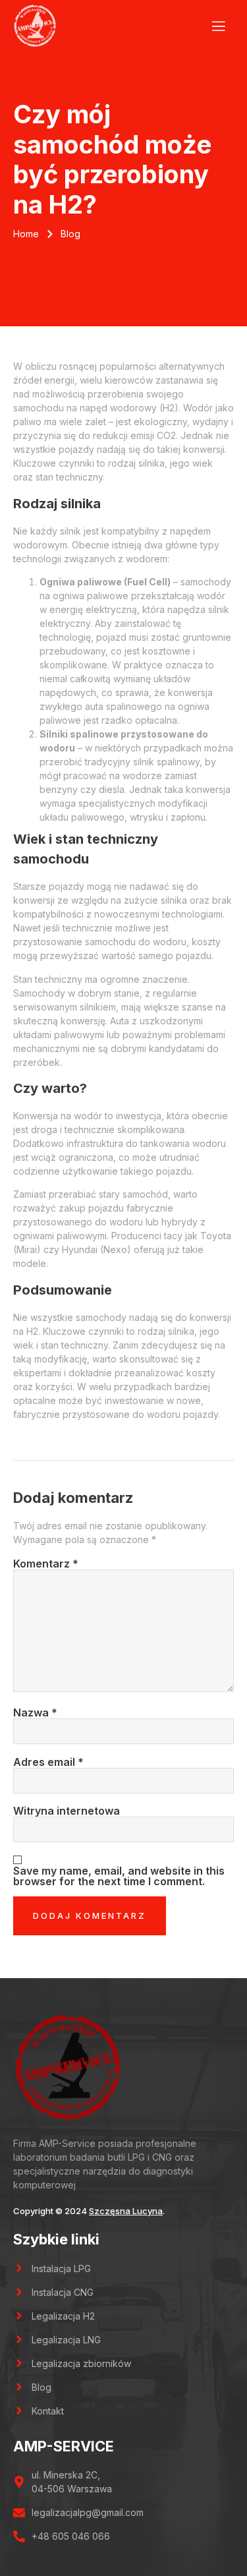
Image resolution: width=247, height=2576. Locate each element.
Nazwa (35, 1712)
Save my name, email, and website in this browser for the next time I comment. (119, 1876)
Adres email (48, 1762)
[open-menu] (216, 26)
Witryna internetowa (67, 1811)
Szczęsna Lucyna (126, 2211)
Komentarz (46, 1564)
